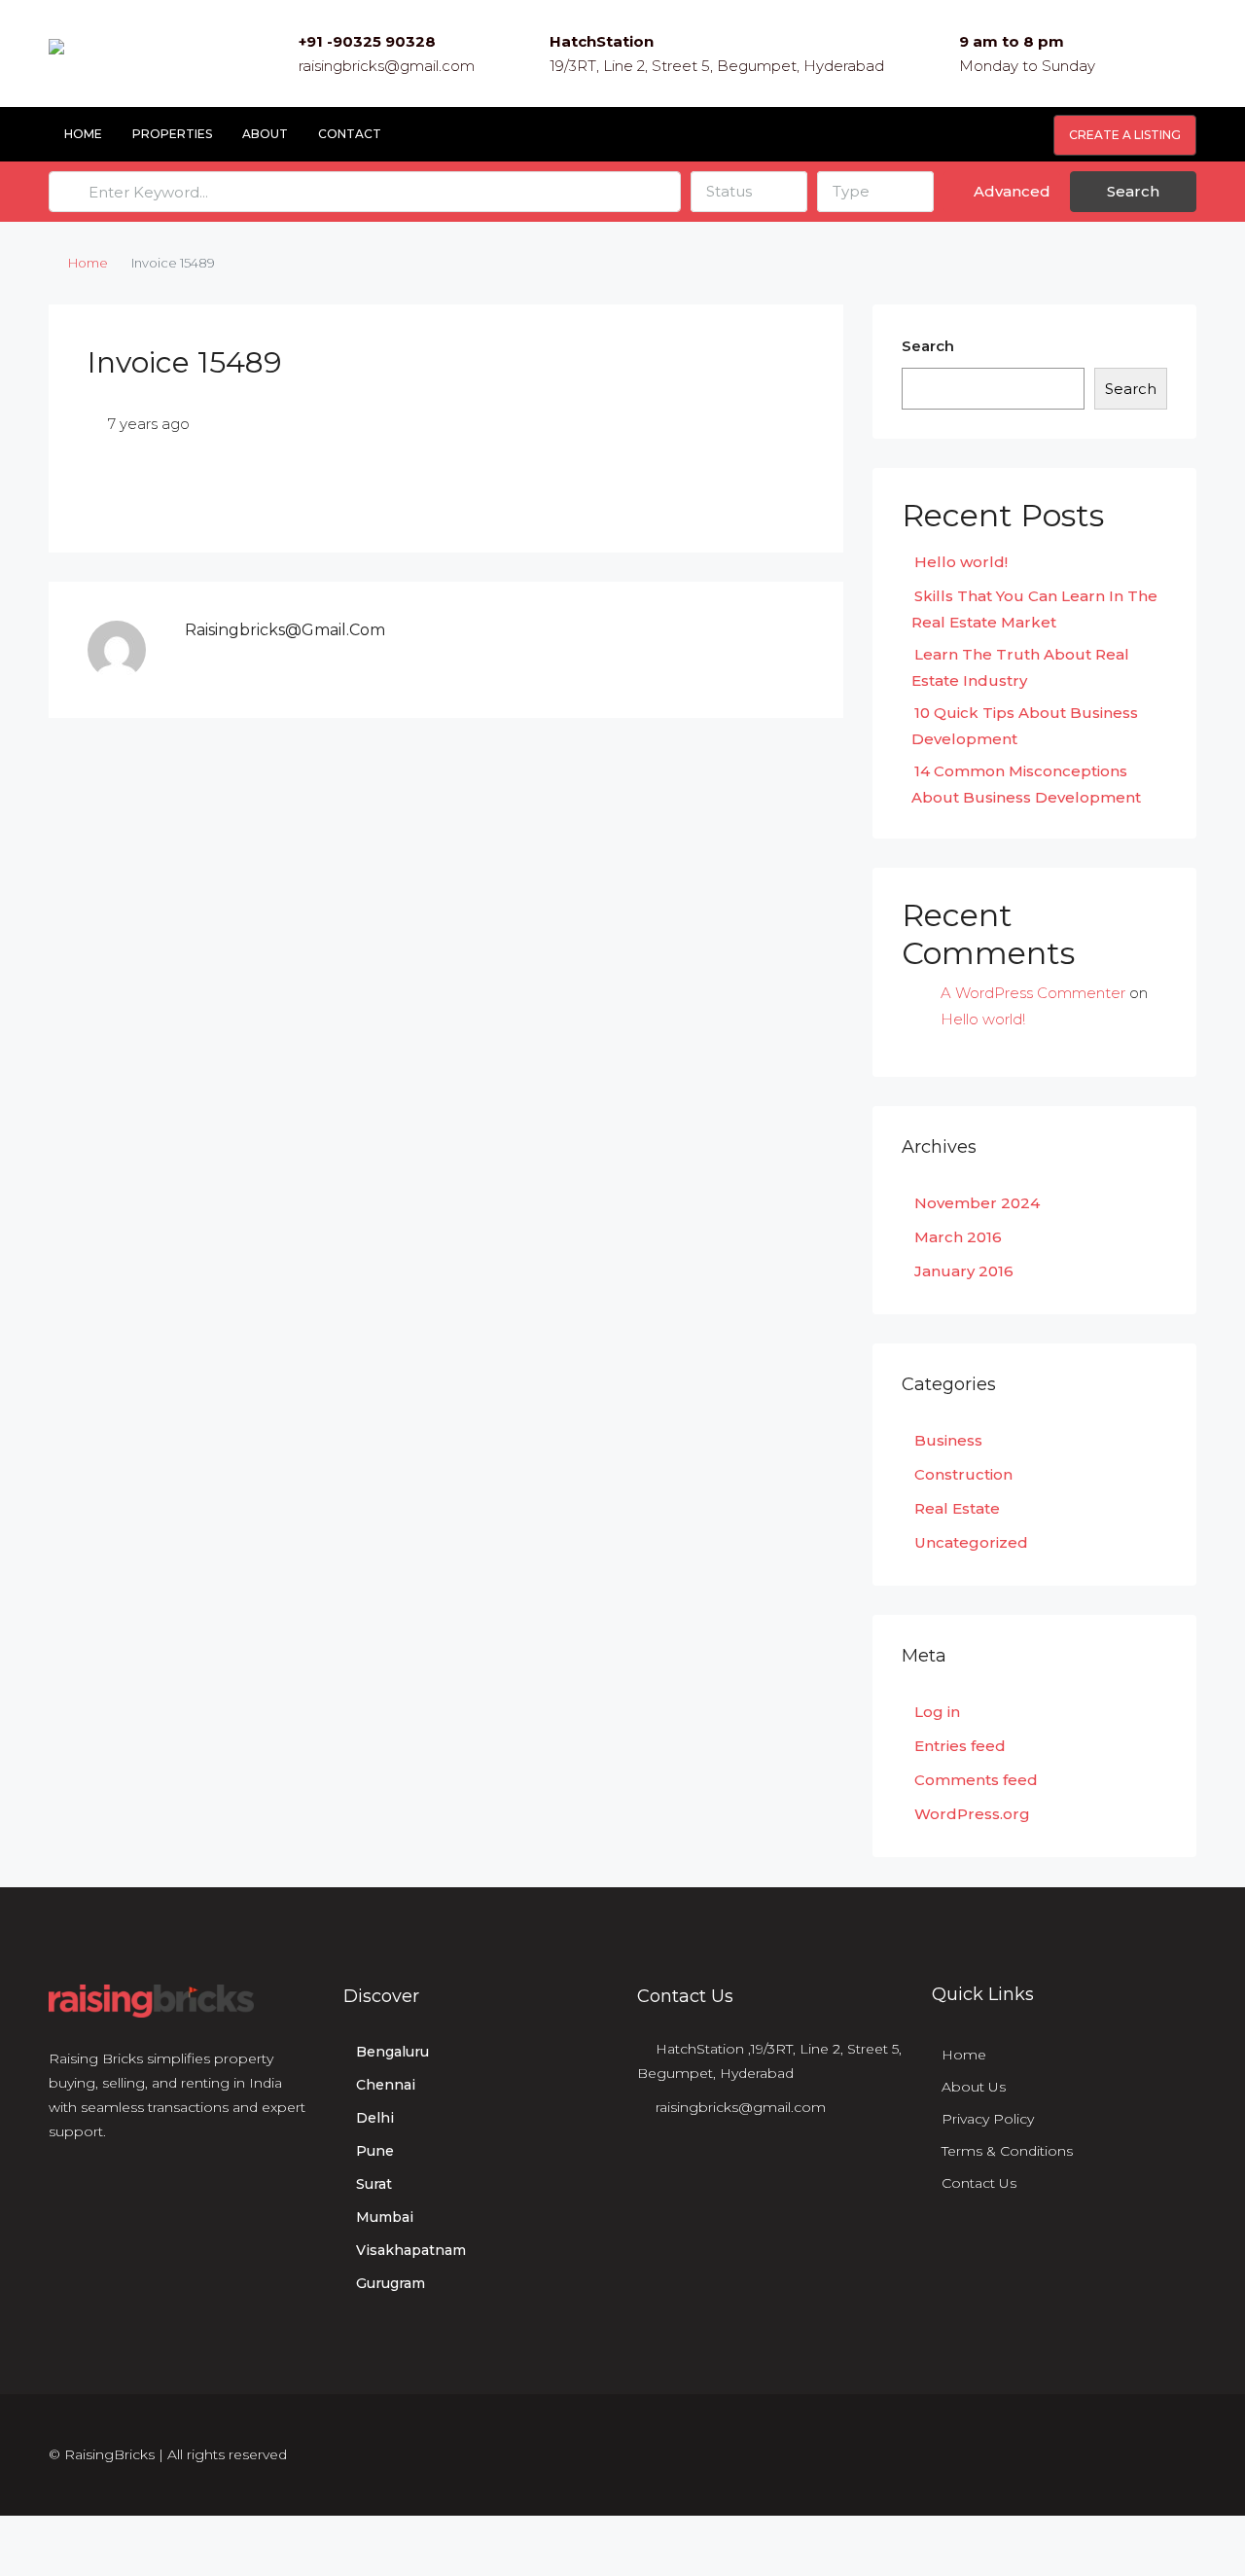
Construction (963, 1474)
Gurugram (391, 2283)
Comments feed (976, 1780)
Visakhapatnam (411, 2250)
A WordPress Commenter (1033, 993)
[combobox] (749, 192)
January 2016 (964, 1271)
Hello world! (961, 562)
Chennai (386, 2085)
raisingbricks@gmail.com (387, 66)
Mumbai (385, 2217)
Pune (375, 2151)
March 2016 (958, 1237)
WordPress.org (972, 1814)
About (265, 134)
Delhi (375, 2118)
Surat (374, 2184)
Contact (350, 134)
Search (1133, 191)
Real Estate (957, 1508)
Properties (172, 134)
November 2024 (977, 1203)
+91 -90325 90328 (367, 41)
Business (948, 1440)
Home (83, 134)
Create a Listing (1125, 135)
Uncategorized (971, 1542)
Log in (937, 1712)
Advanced (1010, 191)
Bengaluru (392, 2052)
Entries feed (960, 1746)
